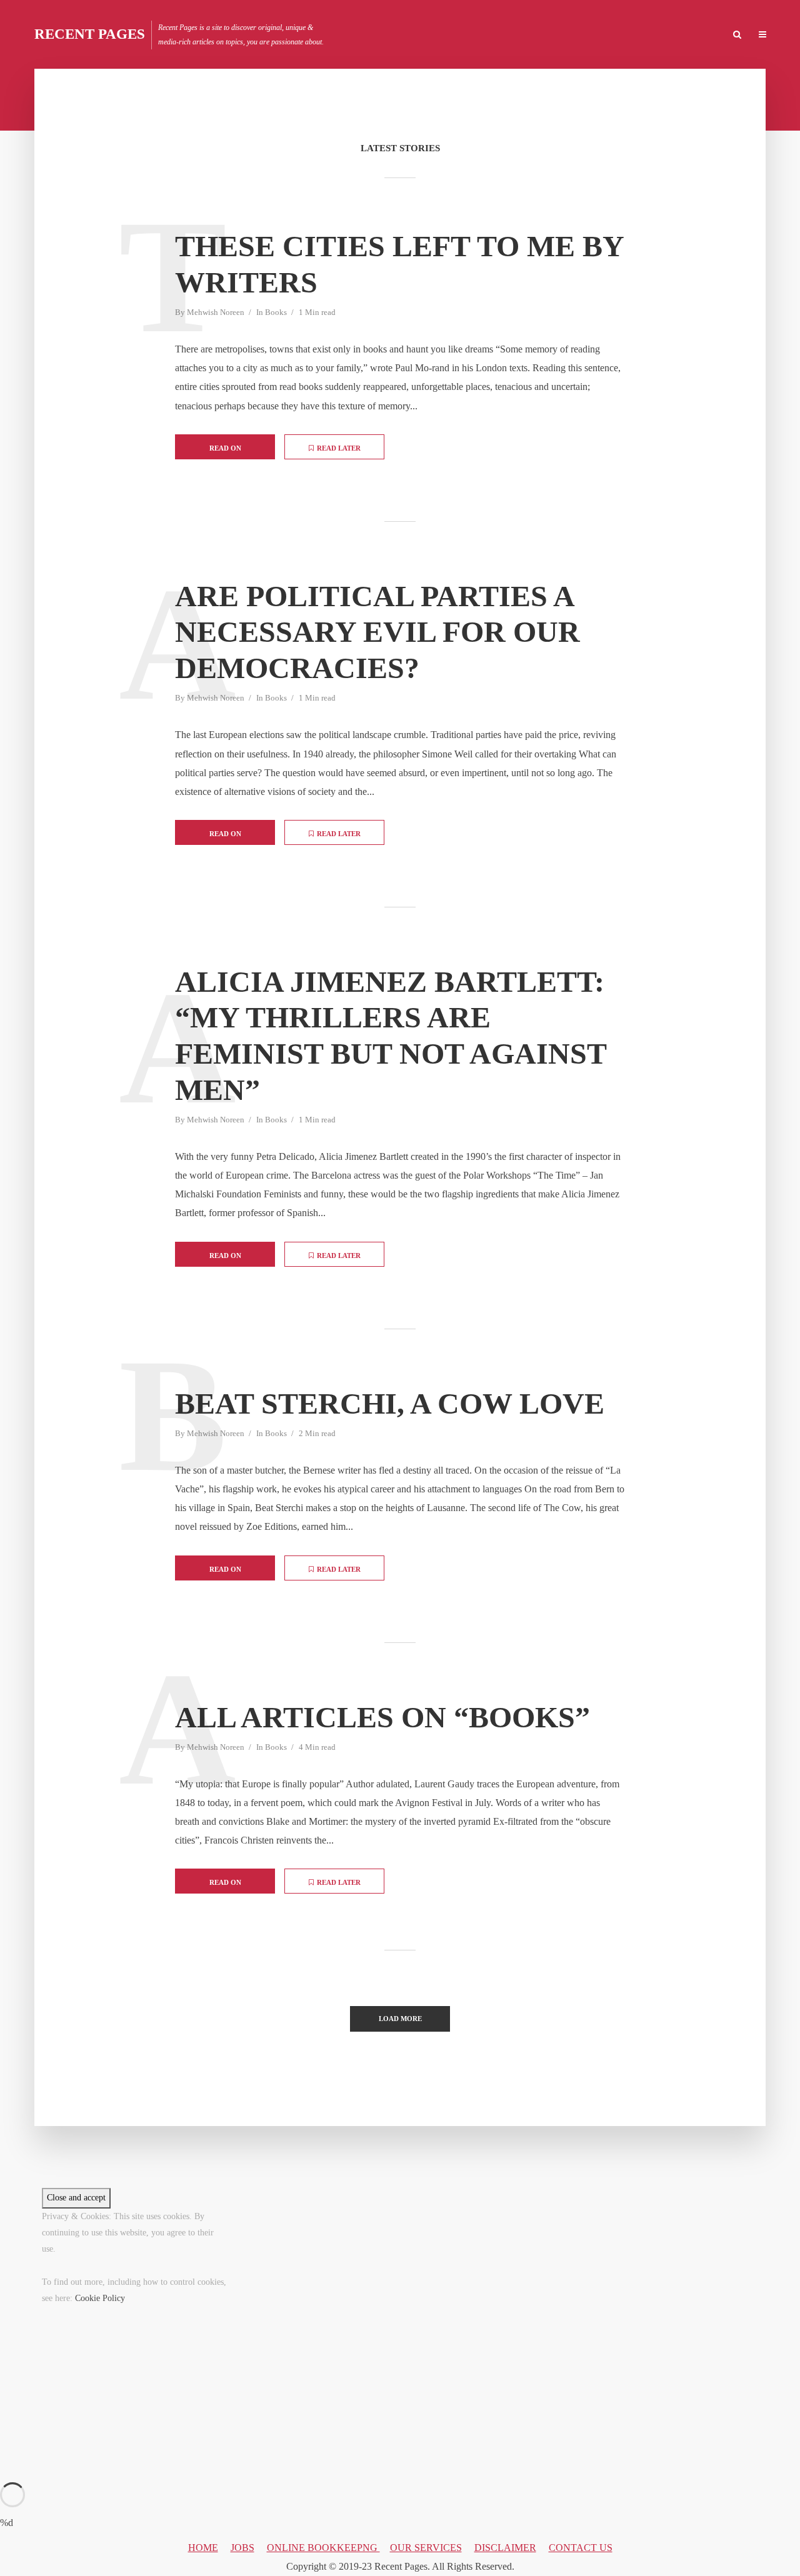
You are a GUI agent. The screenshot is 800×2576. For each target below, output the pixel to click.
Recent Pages (90, 34)
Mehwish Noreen (216, 312)
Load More (400, 2019)
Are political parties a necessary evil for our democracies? (377, 632)
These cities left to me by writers (399, 264)
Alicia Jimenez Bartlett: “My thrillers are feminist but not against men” (391, 1036)
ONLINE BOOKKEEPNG (323, 2548)
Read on (225, 448)
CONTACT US (581, 2548)
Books (276, 312)
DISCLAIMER (505, 2548)
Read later (339, 448)
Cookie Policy (100, 2298)
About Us (698, 35)
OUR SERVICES (426, 2548)
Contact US (641, 35)
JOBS (242, 2548)
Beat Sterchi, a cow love (390, 1403)
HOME (547, 35)
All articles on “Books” (382, 1717)
